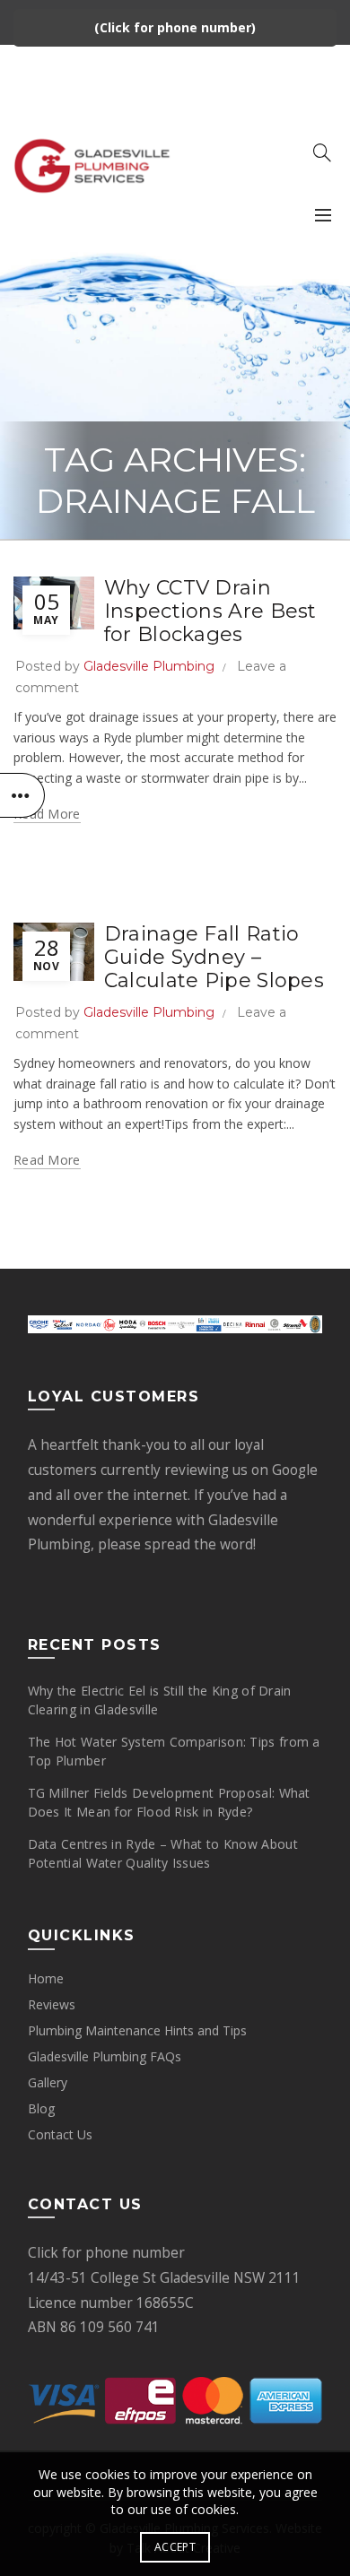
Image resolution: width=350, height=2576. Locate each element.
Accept (175, 2547)
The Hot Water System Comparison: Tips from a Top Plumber (174, 1751)
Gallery (48, 2082)
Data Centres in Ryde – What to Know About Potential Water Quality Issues (163, 1853)
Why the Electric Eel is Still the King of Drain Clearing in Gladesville (160, 1700)
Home (46, 1978)
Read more (47, 814)
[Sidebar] (22, 795)
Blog (41, 2108)
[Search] (322, 152)
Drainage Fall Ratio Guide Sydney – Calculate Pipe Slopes (214, 958)
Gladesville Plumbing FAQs (105, 2056)
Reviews (52, 2004)
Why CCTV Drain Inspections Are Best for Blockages (210, 611)
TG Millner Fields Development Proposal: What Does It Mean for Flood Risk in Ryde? (169, 1802)
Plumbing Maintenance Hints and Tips (137, 2030)
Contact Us (60, 2134)
